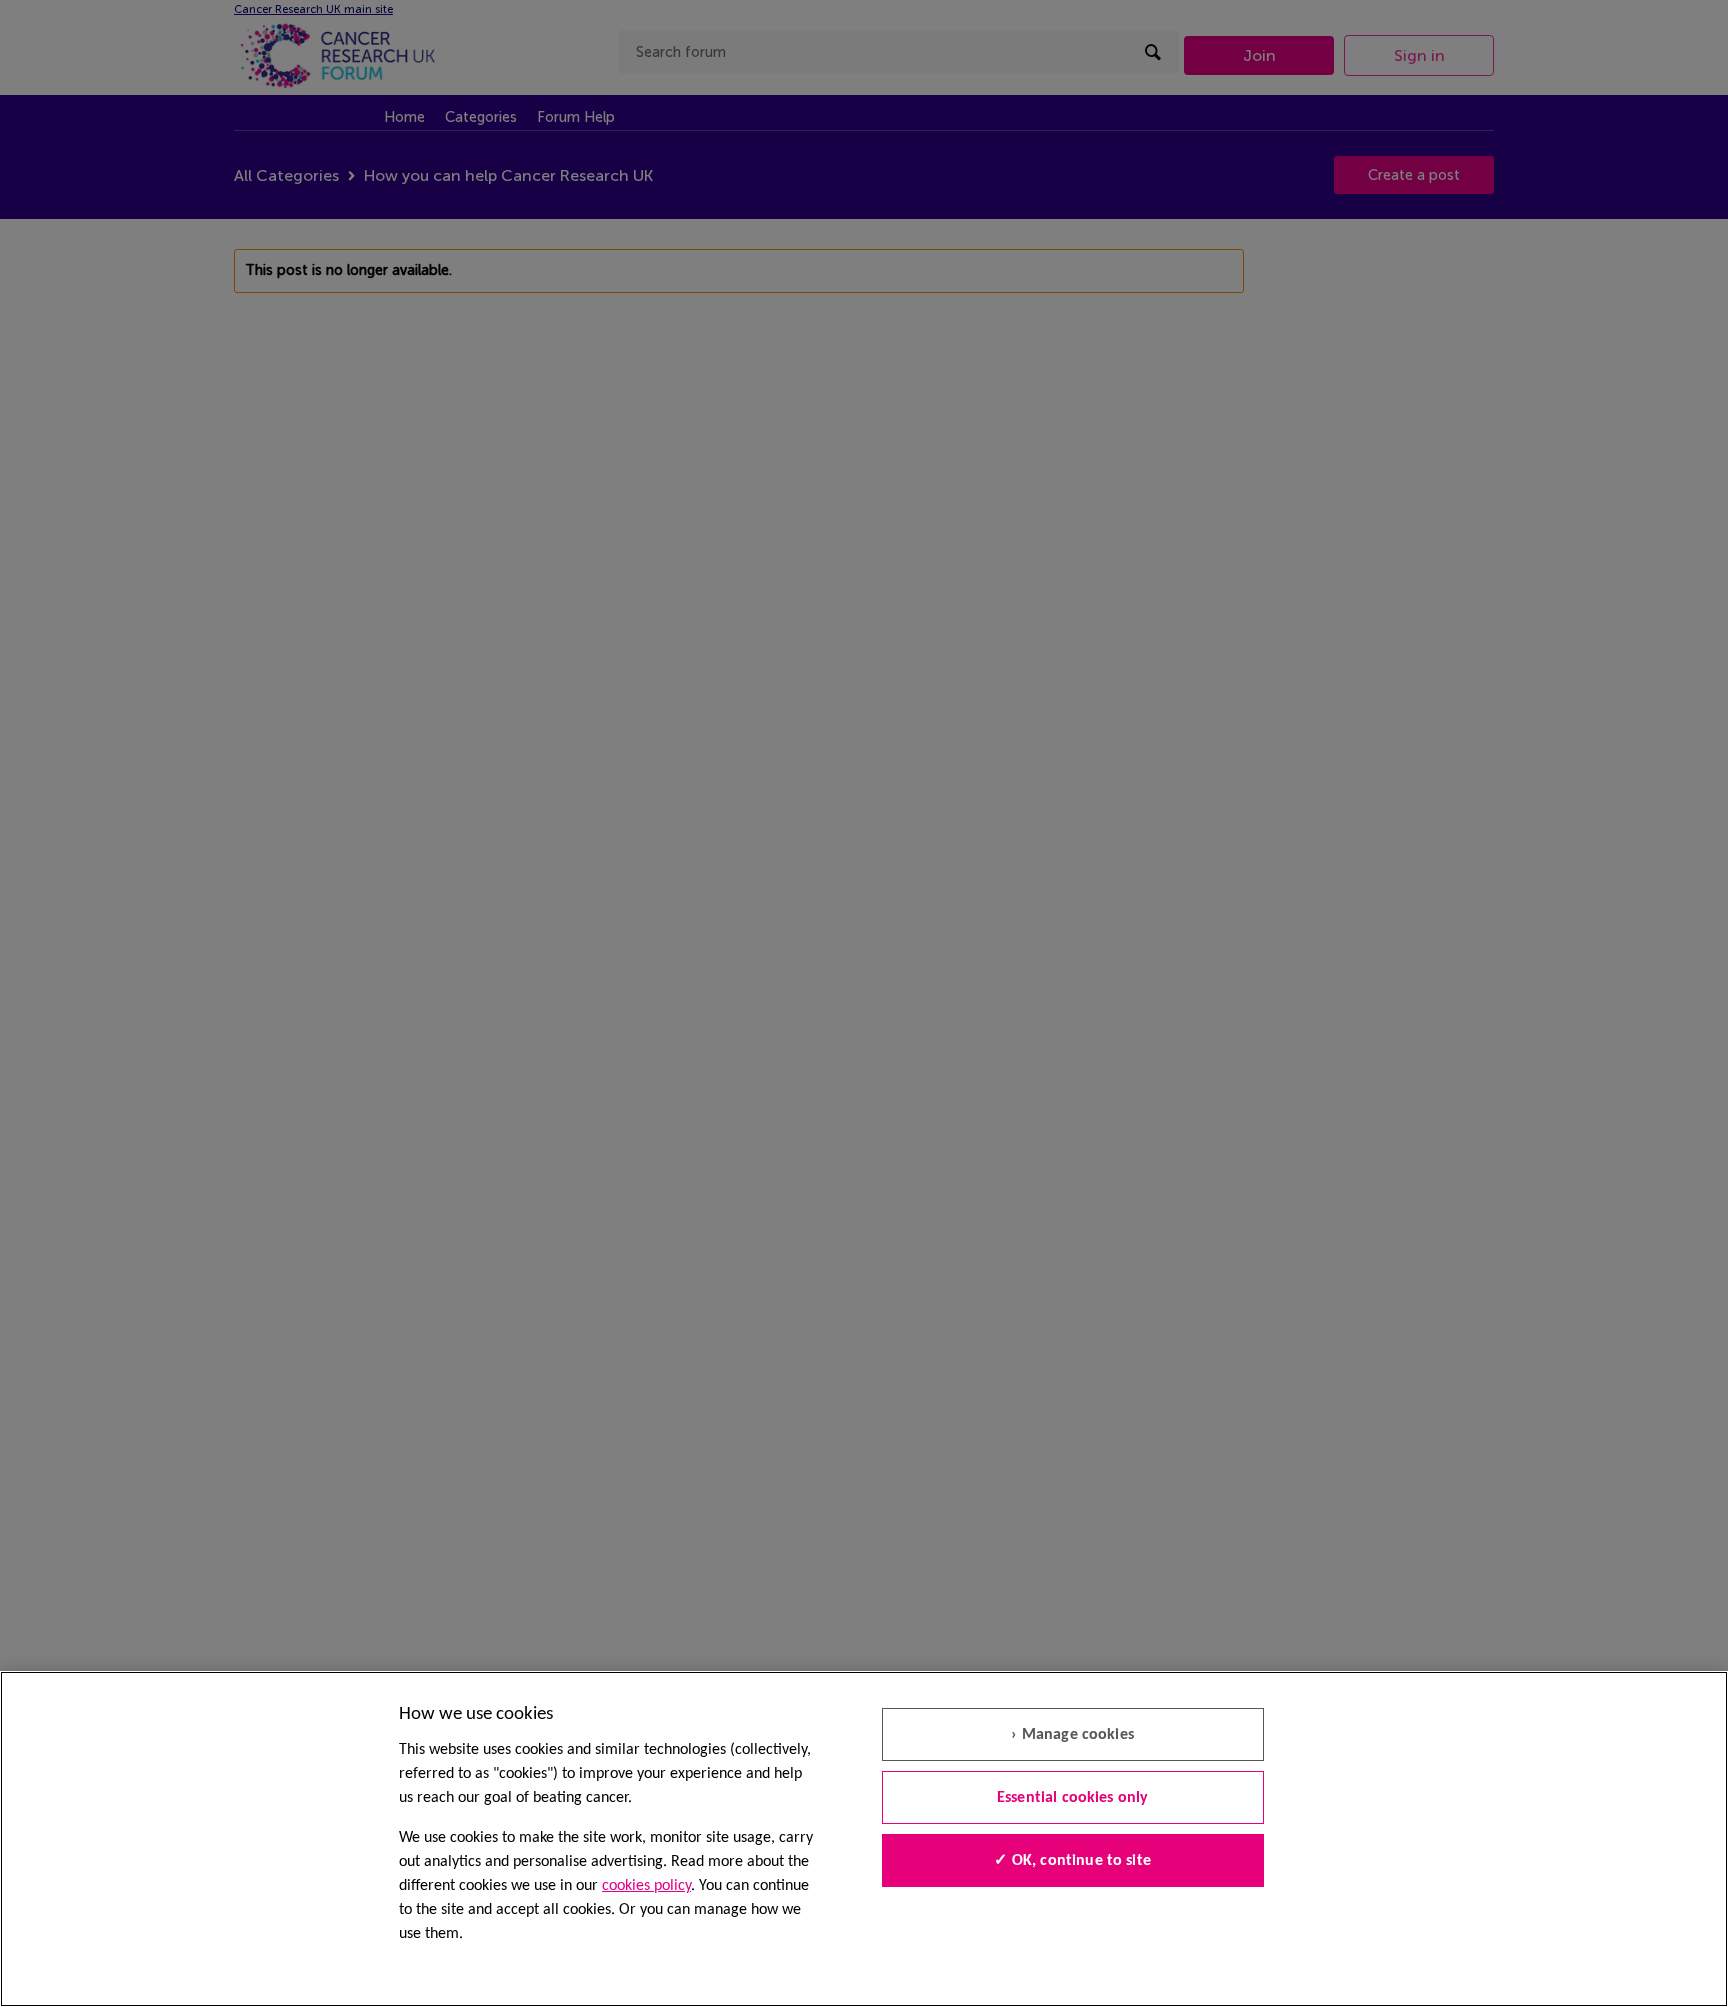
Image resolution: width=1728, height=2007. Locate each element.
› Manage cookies (1072, 1735)
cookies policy (646, 1886)
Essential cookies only (1073, 1798)
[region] (864, 1839)
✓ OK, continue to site (1072, 1861)
